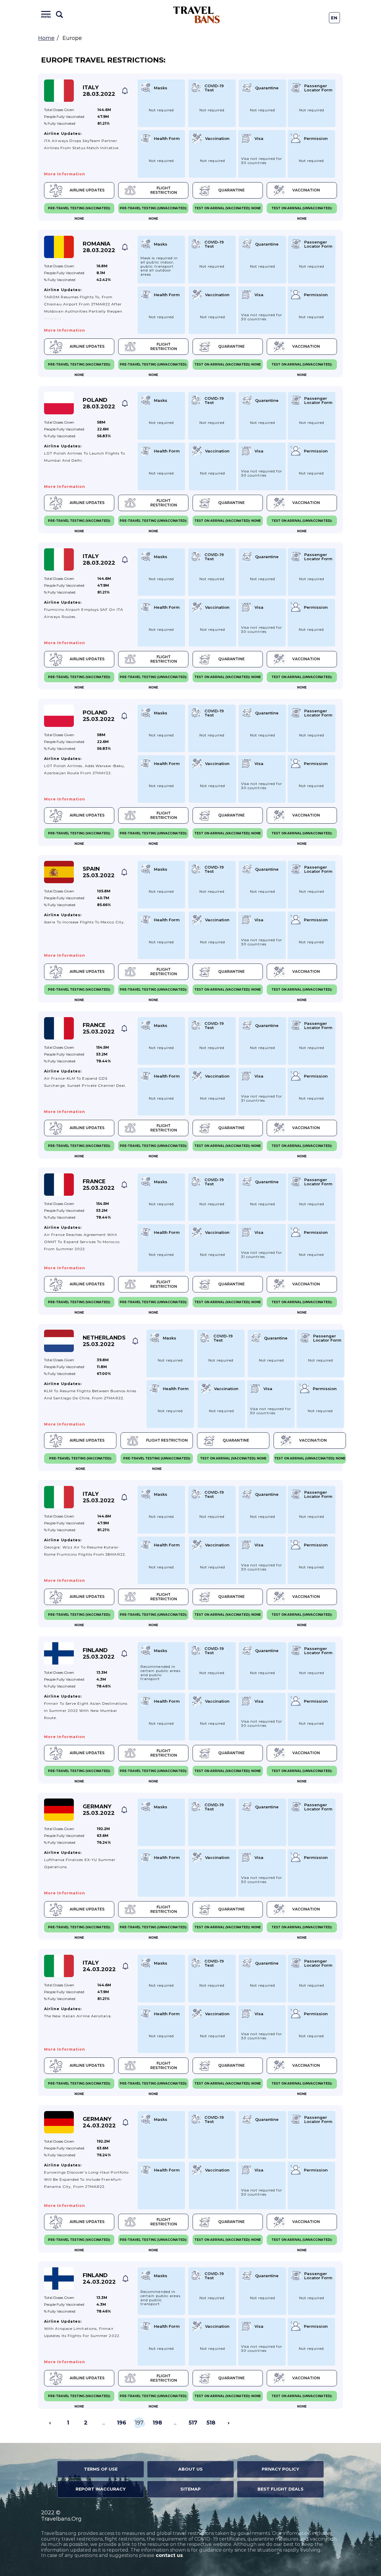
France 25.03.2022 (99, 1028)
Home (46, 38)
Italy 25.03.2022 (99, 1497)
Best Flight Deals (281, 2489)
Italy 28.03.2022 (99, 91)
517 (193, 2423)
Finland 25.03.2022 (99, 1654)
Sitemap (190, 2489)
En (334, 18)
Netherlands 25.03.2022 (104, 1341)
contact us (169, 2555)
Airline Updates (87, 190)
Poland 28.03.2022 (99, 403)
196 (122, 2423)
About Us (190, 2469)
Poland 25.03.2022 (99, 716)
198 (157, 2423)
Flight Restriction (164, 190)
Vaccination (306, 190)
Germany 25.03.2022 (99, 1810)
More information (65, 174)
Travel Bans (197, 15)
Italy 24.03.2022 (99, 1966)
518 (211, 2423)
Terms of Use (101, 2469)
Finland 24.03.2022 (99, 2279)
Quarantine (231, 190)
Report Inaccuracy (101, 2489)
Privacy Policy (280, 2469)
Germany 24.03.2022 (99, 2122)
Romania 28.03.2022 (99, 247)
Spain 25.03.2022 (99, 872)
